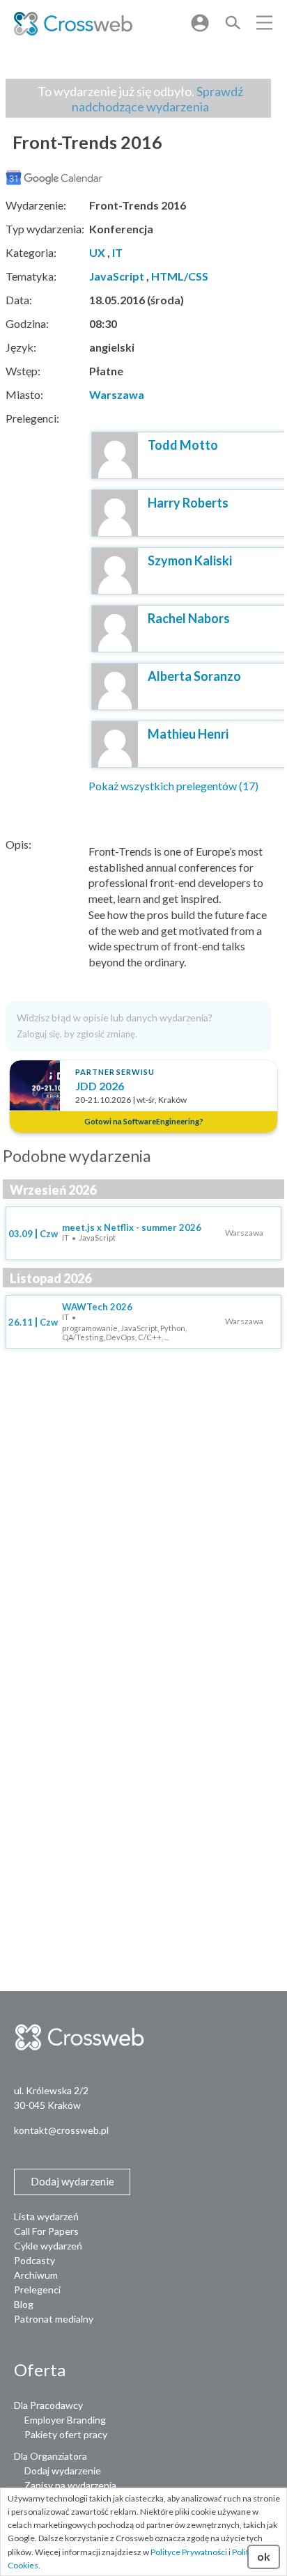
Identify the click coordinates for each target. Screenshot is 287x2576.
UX (97, 252)
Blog (24, 2304)
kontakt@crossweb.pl (61, 2130)
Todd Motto (183, 445)
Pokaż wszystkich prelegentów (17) (173, 786)
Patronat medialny (54, 2319)
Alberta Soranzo (194, 676)
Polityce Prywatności (189, 2552)
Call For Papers (46, 2231)
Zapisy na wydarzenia (70, 2485)
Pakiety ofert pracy (66, 2434)
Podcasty (34, 2260)
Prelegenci (37, 2290)
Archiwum (36, 2275)
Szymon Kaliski (190, 560)
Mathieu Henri (188, 734)
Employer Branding (65, 2420)
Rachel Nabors (189, 618)
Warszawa (117, 394)
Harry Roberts (188, 503)
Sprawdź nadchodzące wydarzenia (157, 99)
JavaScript (117, 276)
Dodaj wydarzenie (63, 2471)
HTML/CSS (180, 276)
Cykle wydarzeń (48, 2246)
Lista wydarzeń (46, 2216)
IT (117, 252)
